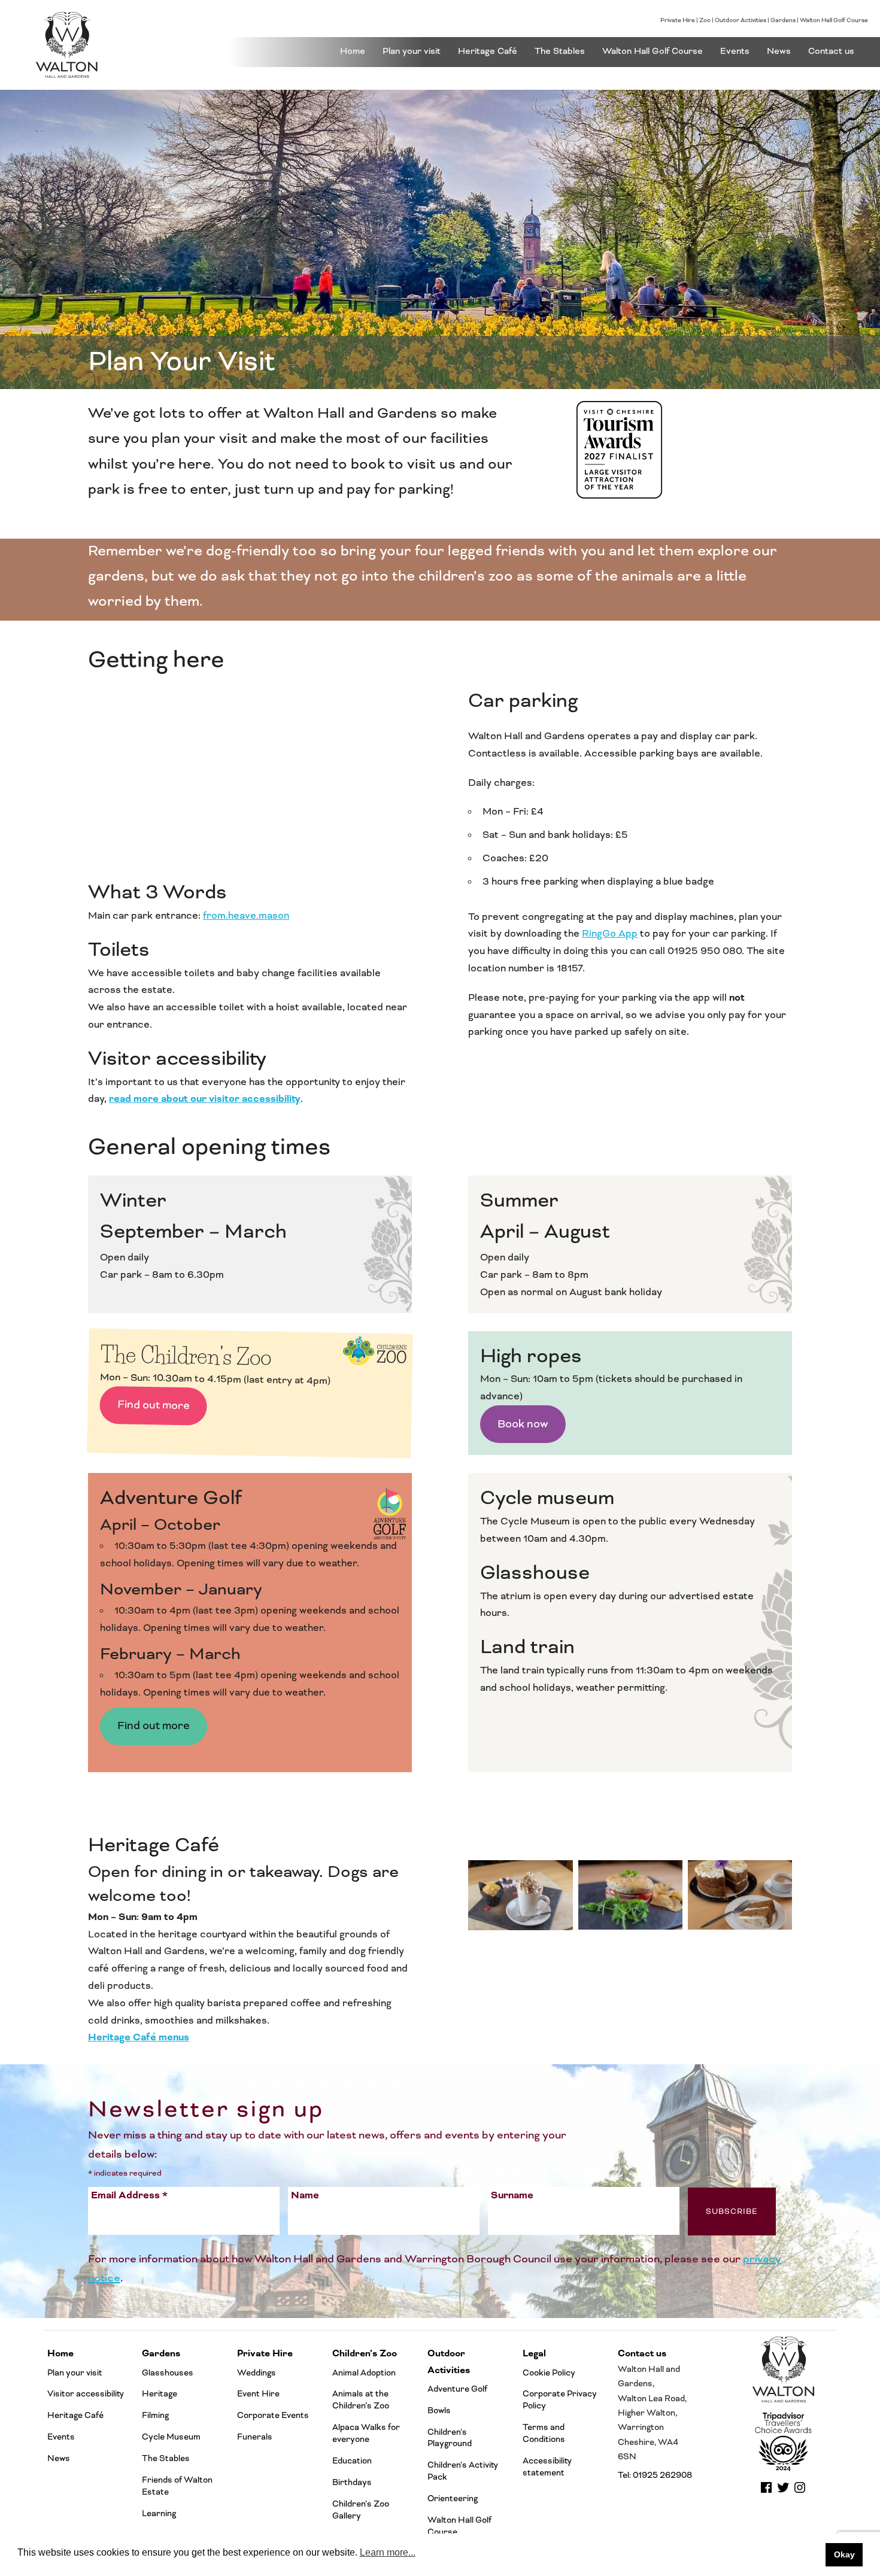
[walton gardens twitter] (783, 2492)
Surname (512, 2195)
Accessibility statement (547, 2467)
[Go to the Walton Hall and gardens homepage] (115, 45)
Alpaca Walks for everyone (366, 2433)
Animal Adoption (364, 2373)
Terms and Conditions (544, 2433)
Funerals (255, 2437)
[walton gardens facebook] (766, 2492)
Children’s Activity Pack (463, 2471)
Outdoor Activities (741, 20)
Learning (159, 2513)
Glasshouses (168, 2373)
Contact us (831, 51)
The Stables (560, 51)
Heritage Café (488, 51)
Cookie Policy (549, 2373)
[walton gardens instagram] (800, 2492)
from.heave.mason (246, 916)
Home (353, 51)
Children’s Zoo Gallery (361, 2510)
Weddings (257, 2373)
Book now (523, 1424)
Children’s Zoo (365, 2354)
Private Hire (678, 20)
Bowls (439, 2411)
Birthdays (352, 2482)
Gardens (783, 20)
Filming (155, 2415)
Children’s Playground (450, 2438)
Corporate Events (273, 2415)
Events (735, 51)
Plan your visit (412, 51)
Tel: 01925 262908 (655, 2475)
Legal (534, 2354)
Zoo (705, 20)
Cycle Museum (171, 2437)
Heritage (160, 2394)
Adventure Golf (457, 2389)
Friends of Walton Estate (177, 2486)
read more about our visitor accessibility (205, 1099)
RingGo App (610, 934)
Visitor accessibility (86, 2394)
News (779, 51)
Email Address (129, 2195)
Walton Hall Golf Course (834, 20)
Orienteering (453, 2498)
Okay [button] (844, 2554)
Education (352, 2461)
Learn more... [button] (388, 2552)
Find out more (153, 1405)
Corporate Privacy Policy (560, 2400)
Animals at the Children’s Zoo (361, 2400)
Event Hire (258, 2394)
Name (305, 2195)
